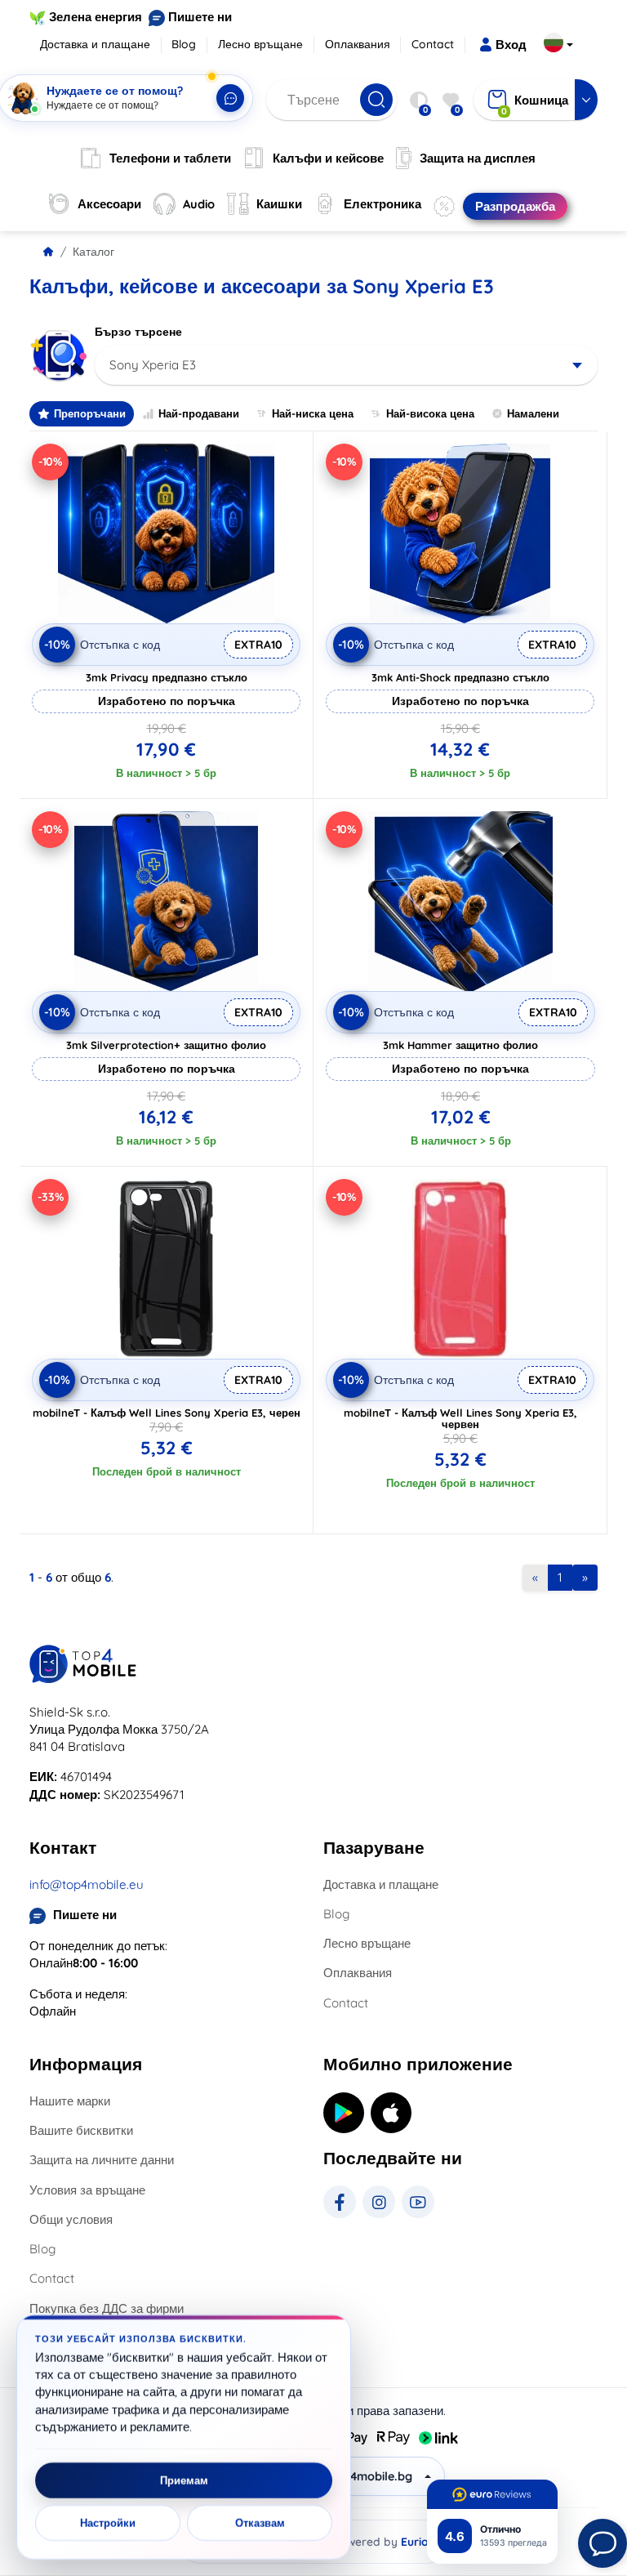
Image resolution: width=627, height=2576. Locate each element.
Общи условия (71, 2219)
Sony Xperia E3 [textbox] (153, 365)
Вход (511, 45)
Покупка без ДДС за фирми (107, 2308)
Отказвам (260, 2523)
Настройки (108, 2523)
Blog (184, 44)
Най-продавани (199, 413)
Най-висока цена (430, 413)
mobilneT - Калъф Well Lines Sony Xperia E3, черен (167, 1413)
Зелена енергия (96, 17)
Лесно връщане (260, 44)
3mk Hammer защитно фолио (460, 1045)
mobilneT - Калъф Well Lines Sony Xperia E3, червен (460, 1418)
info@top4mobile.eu (87, 1884)
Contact (433, 44)
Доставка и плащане (95, 44)
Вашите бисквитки (81, 2130)
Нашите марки (70, 2101)
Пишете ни (200, 17)
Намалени (533, 413)
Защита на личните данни (102, 2160)
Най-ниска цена (313, 413)
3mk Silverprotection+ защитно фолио (166, 1045)
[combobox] (346, 365)
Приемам (184, 2480)
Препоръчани (90, 413)
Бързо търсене (138, 332)
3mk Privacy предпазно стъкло (167, 677)
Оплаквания (358, 44)
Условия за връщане (87, 2190)
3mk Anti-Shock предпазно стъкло (460, 677)
